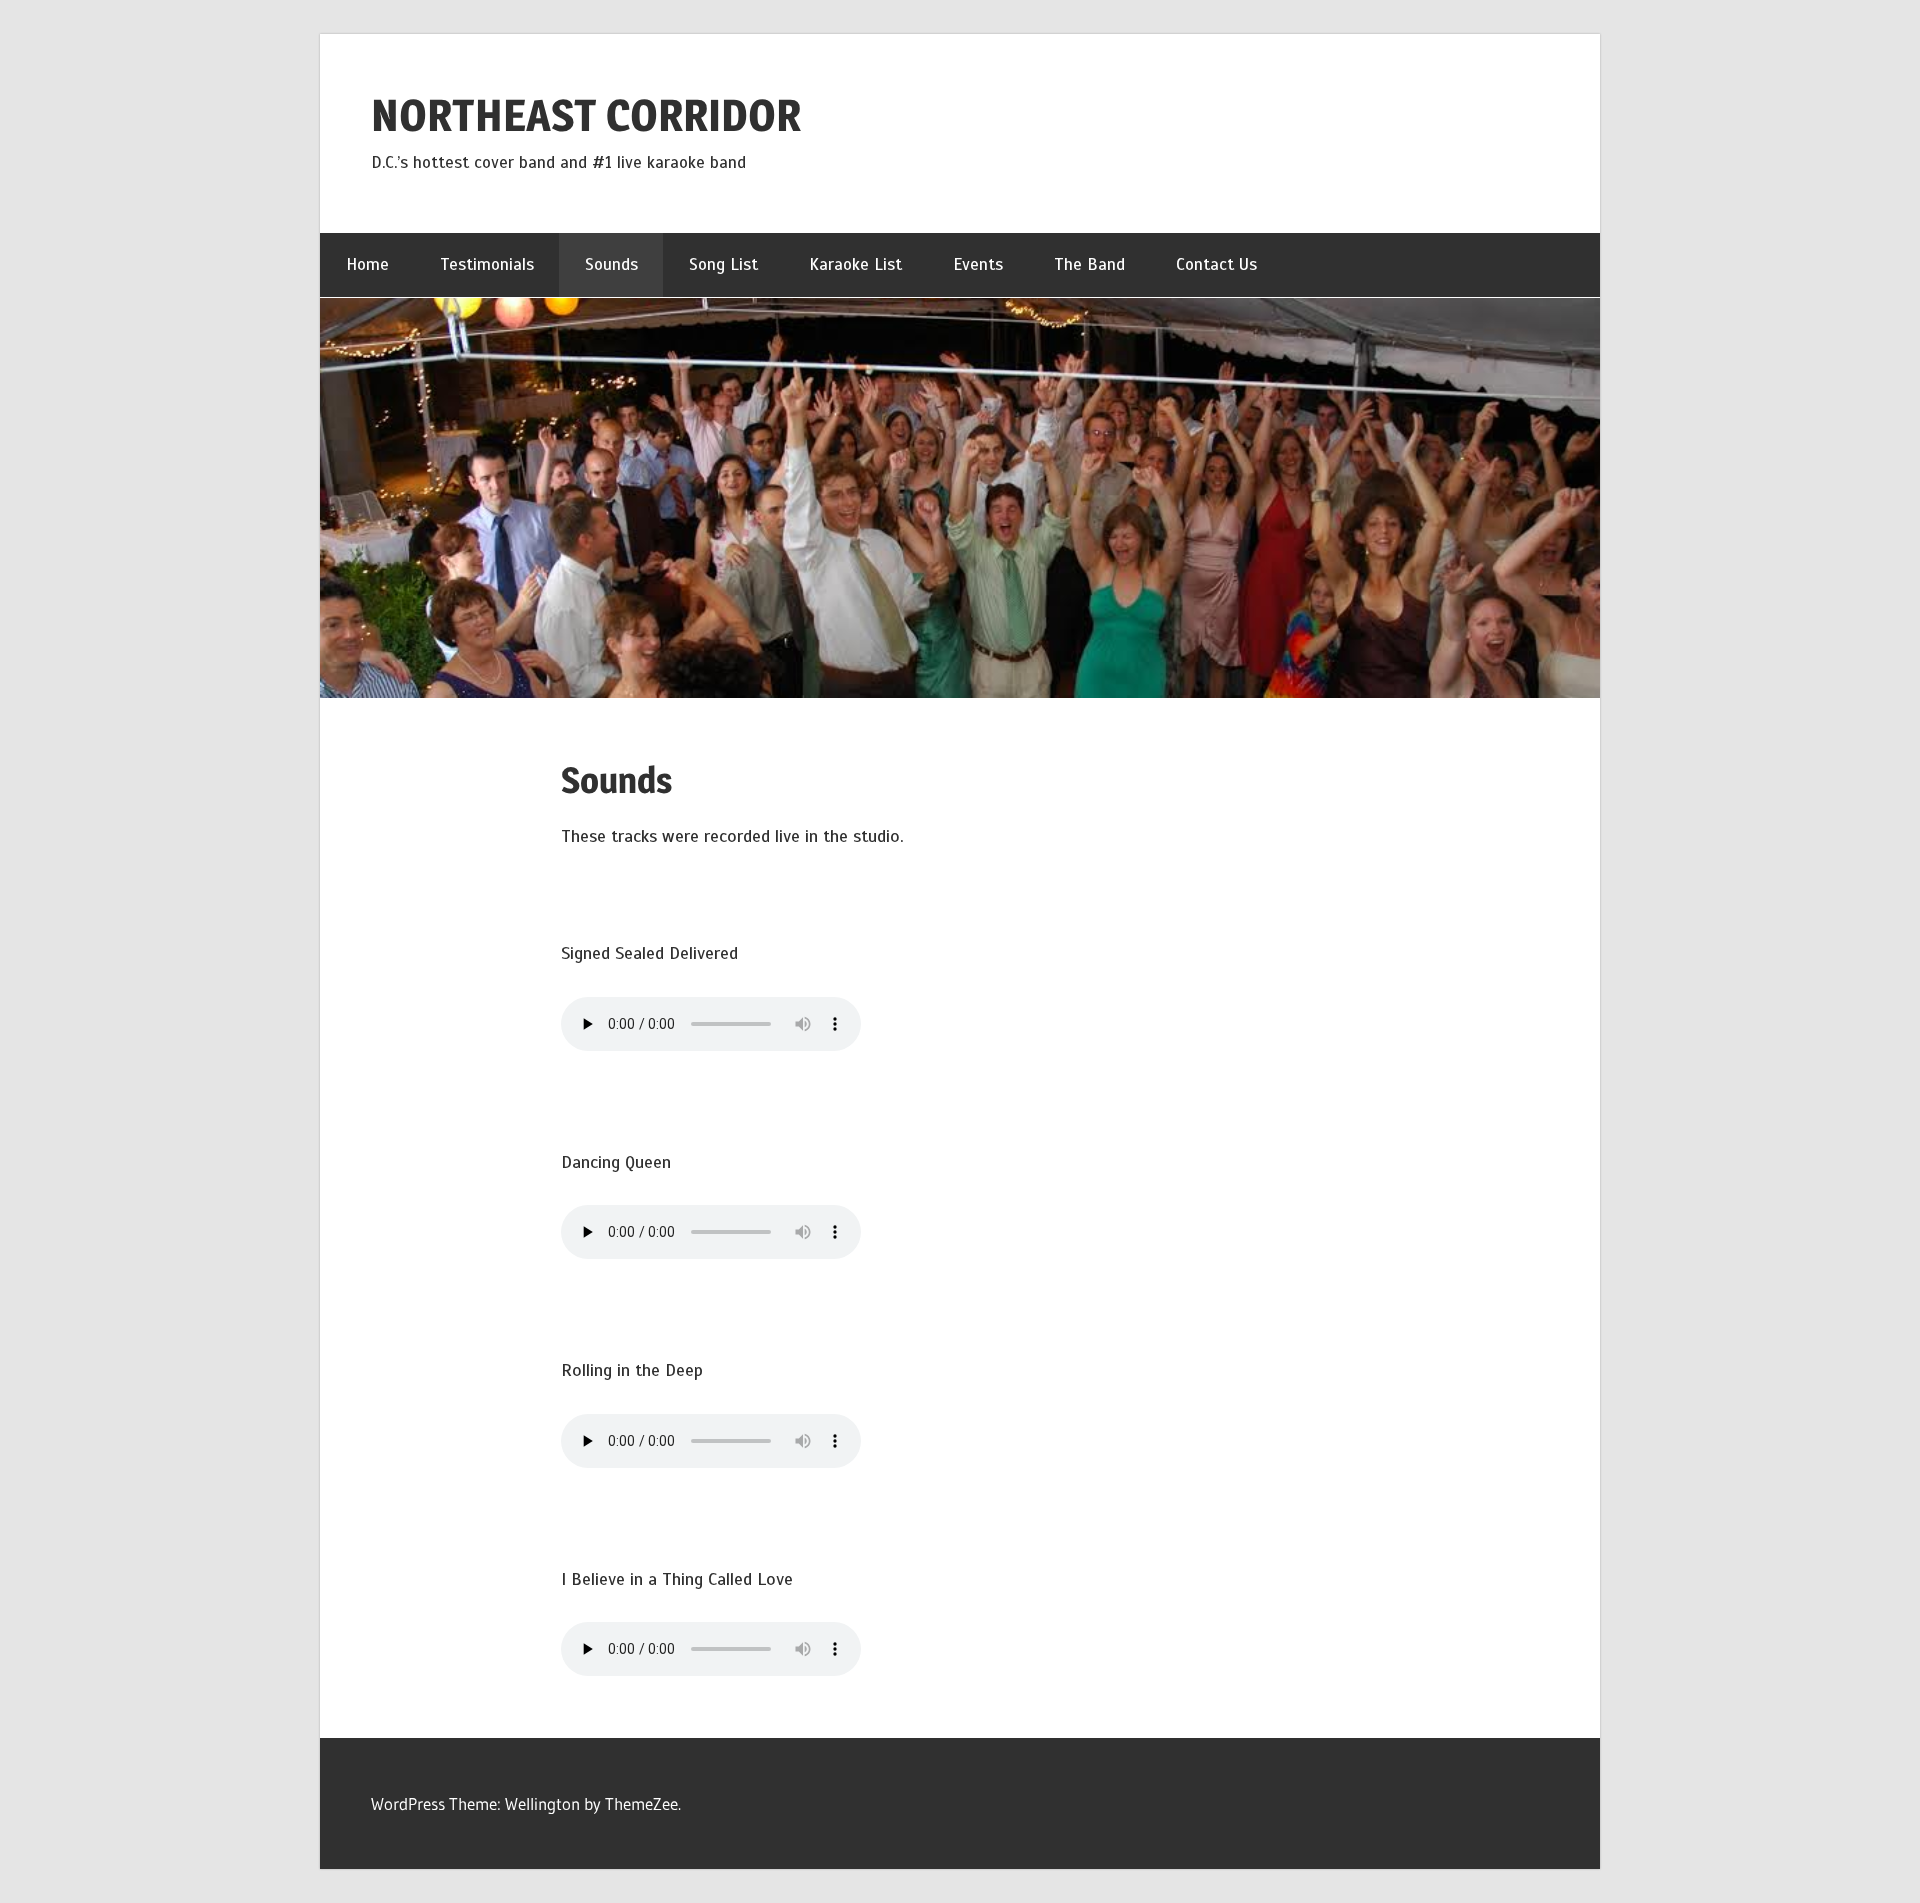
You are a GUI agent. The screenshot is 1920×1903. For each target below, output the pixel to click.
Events (978, 264)
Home (367, 264)
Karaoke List (855, 264)
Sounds (611, 264)
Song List (723, 264)
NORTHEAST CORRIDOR (586, 115)
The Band (1089, 264)
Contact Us (1216, 264)
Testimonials (487, 264)
